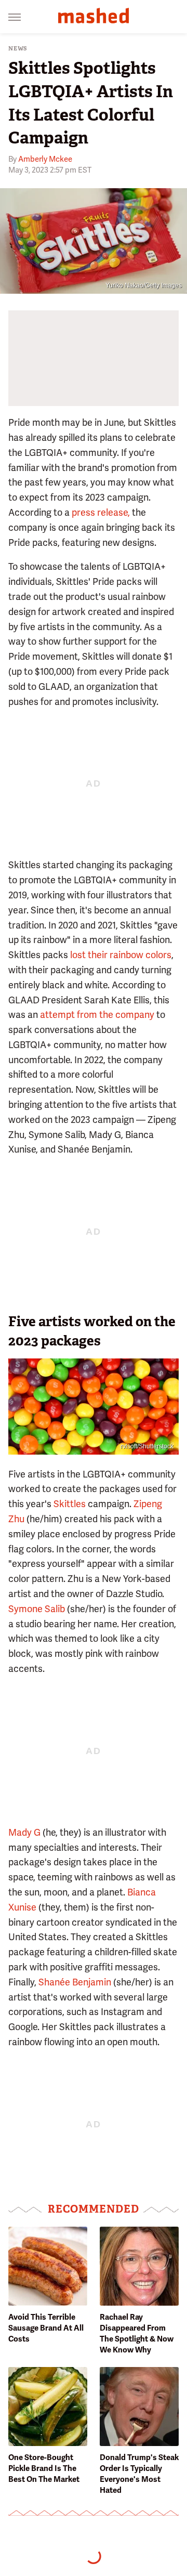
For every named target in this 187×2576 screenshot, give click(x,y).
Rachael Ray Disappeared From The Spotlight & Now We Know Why (137, 2333)
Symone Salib (37, 1609)
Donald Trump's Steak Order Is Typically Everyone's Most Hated (139, 2474)
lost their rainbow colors (121, 955)
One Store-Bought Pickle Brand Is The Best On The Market (44, 2468)
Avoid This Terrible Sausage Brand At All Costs (46, 2328)
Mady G (24, 1832)
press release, (101, 512)
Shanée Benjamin (75, 1982)
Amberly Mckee (45, 159)
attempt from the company (97, 1015)
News (18, 49)
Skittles (70, 1504)
